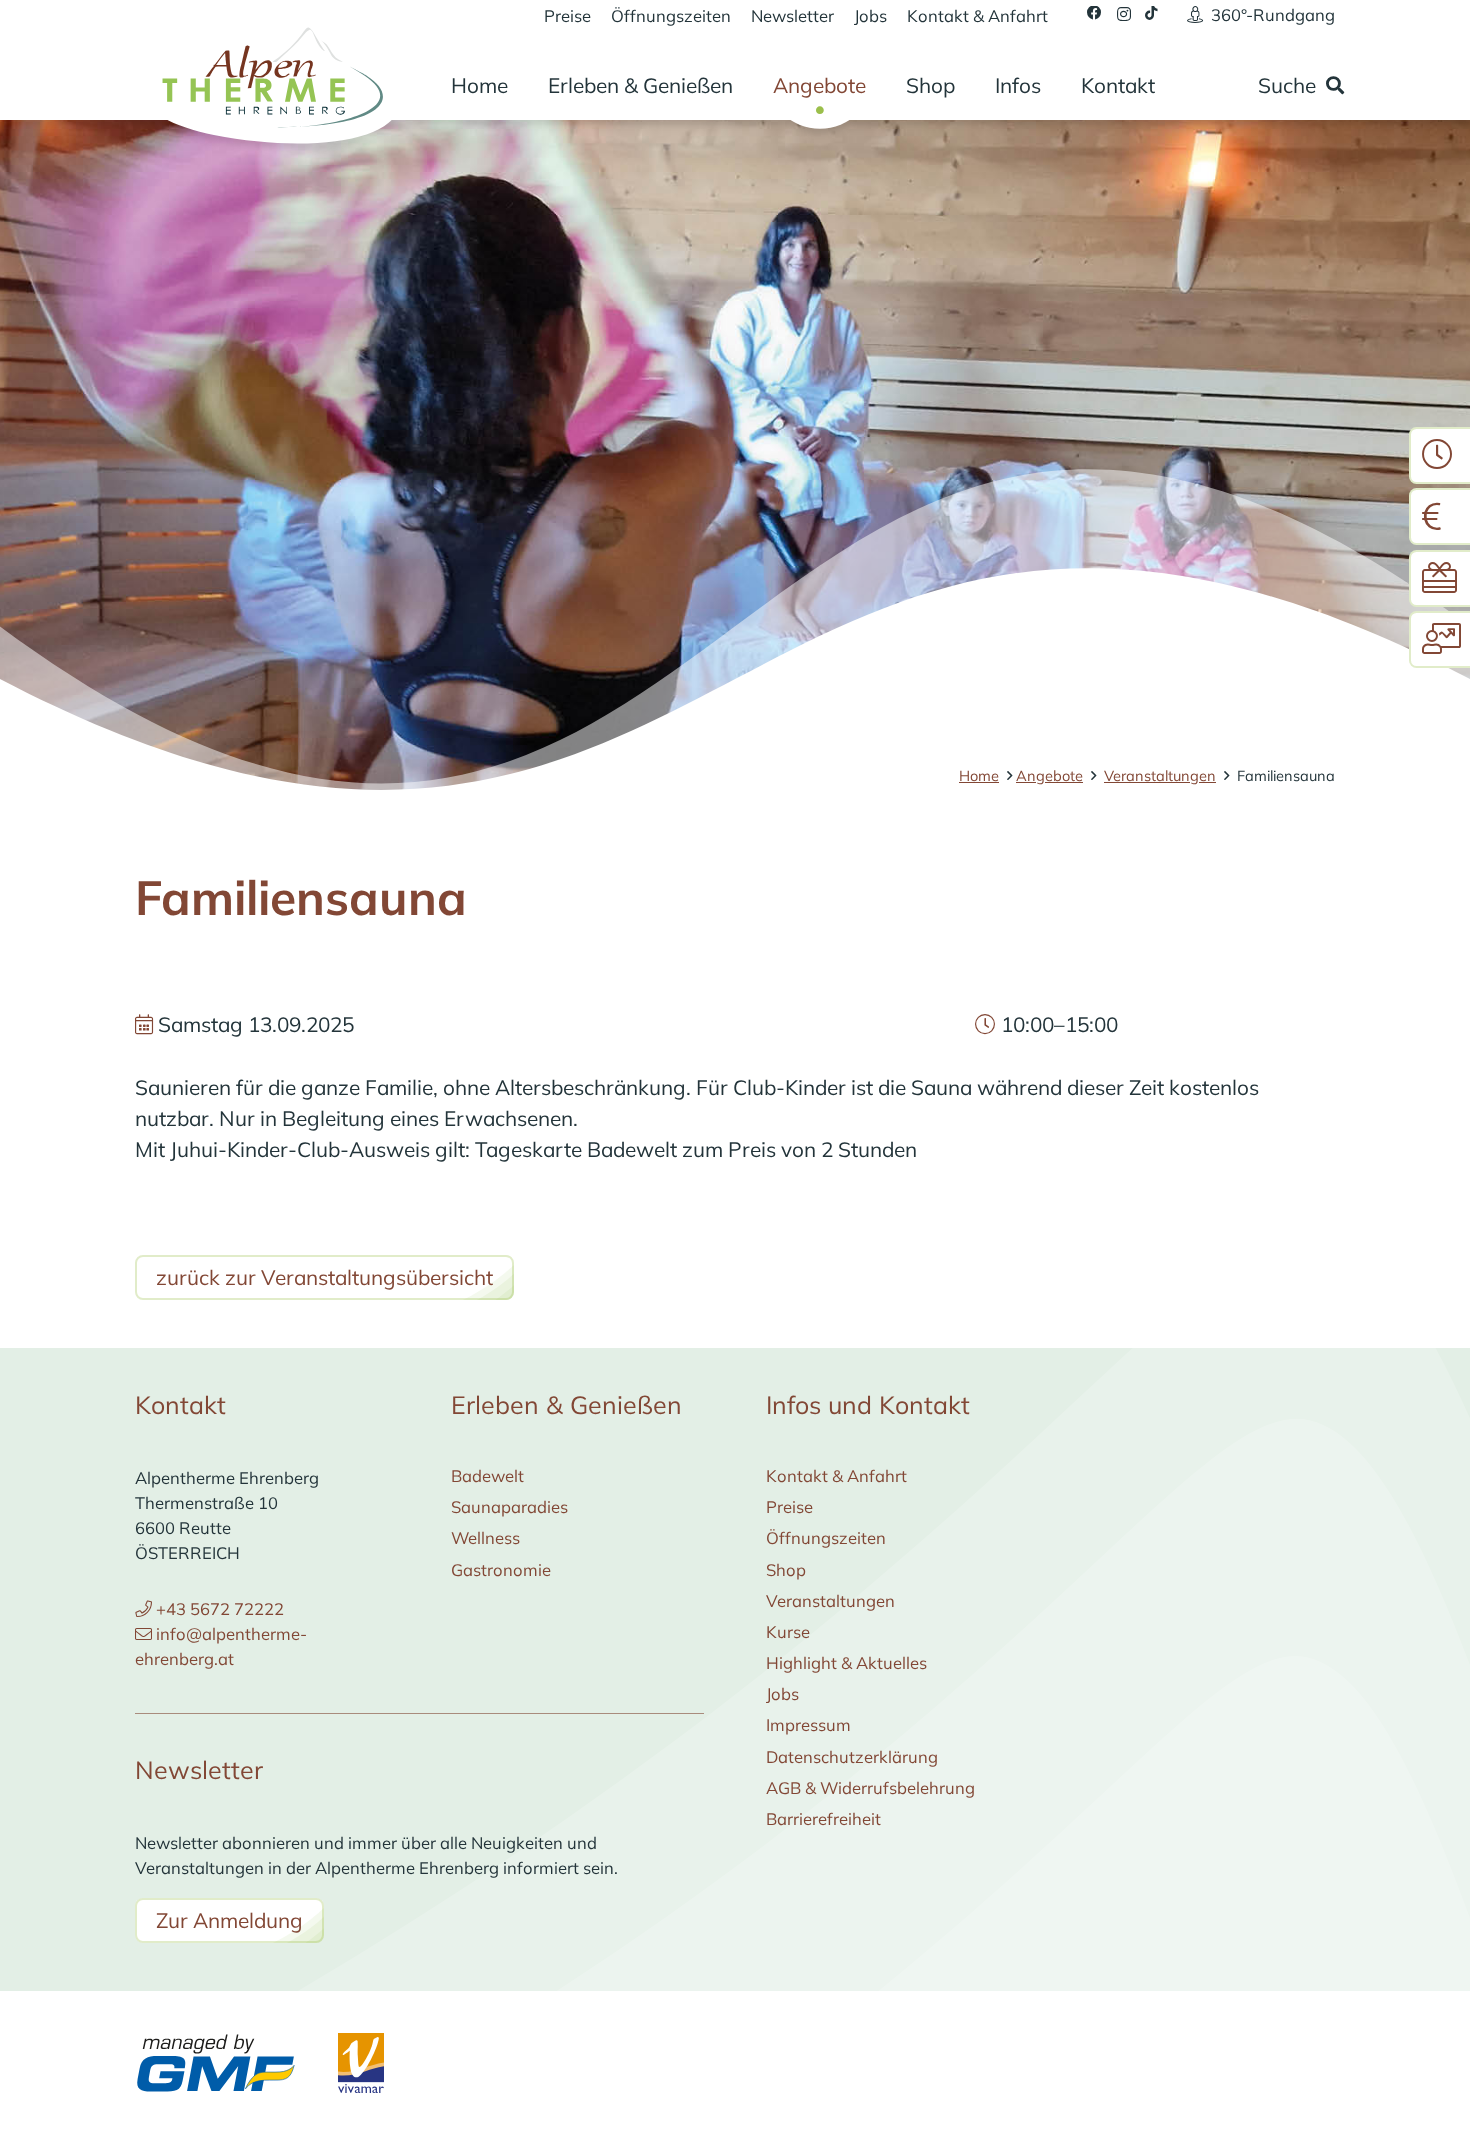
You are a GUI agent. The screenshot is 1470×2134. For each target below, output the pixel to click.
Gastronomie (501, 1569)
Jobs (782, 1693)
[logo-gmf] (215, 2063)
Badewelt (487, 1475)
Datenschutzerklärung (852, 1756)
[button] (752, 85)
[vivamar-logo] (361, 2063)
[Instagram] (1124, 14)
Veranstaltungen (1160, 775)
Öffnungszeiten (826, 1537)
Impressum (808, 1724)
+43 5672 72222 (220, 1608)
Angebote (1049, 775)
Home (979, 775)
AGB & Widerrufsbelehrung (870, 1787)
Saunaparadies (509, 1506)
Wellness (485, 1537)
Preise (789, 1506)
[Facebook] (1094, 13)
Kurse (788, 1631)
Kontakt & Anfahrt (836, 1475)
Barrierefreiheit (823, 1818)
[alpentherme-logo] (268, 75)
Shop (786, 1569)
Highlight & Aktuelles (846, 1662)
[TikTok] (1151, 13)
